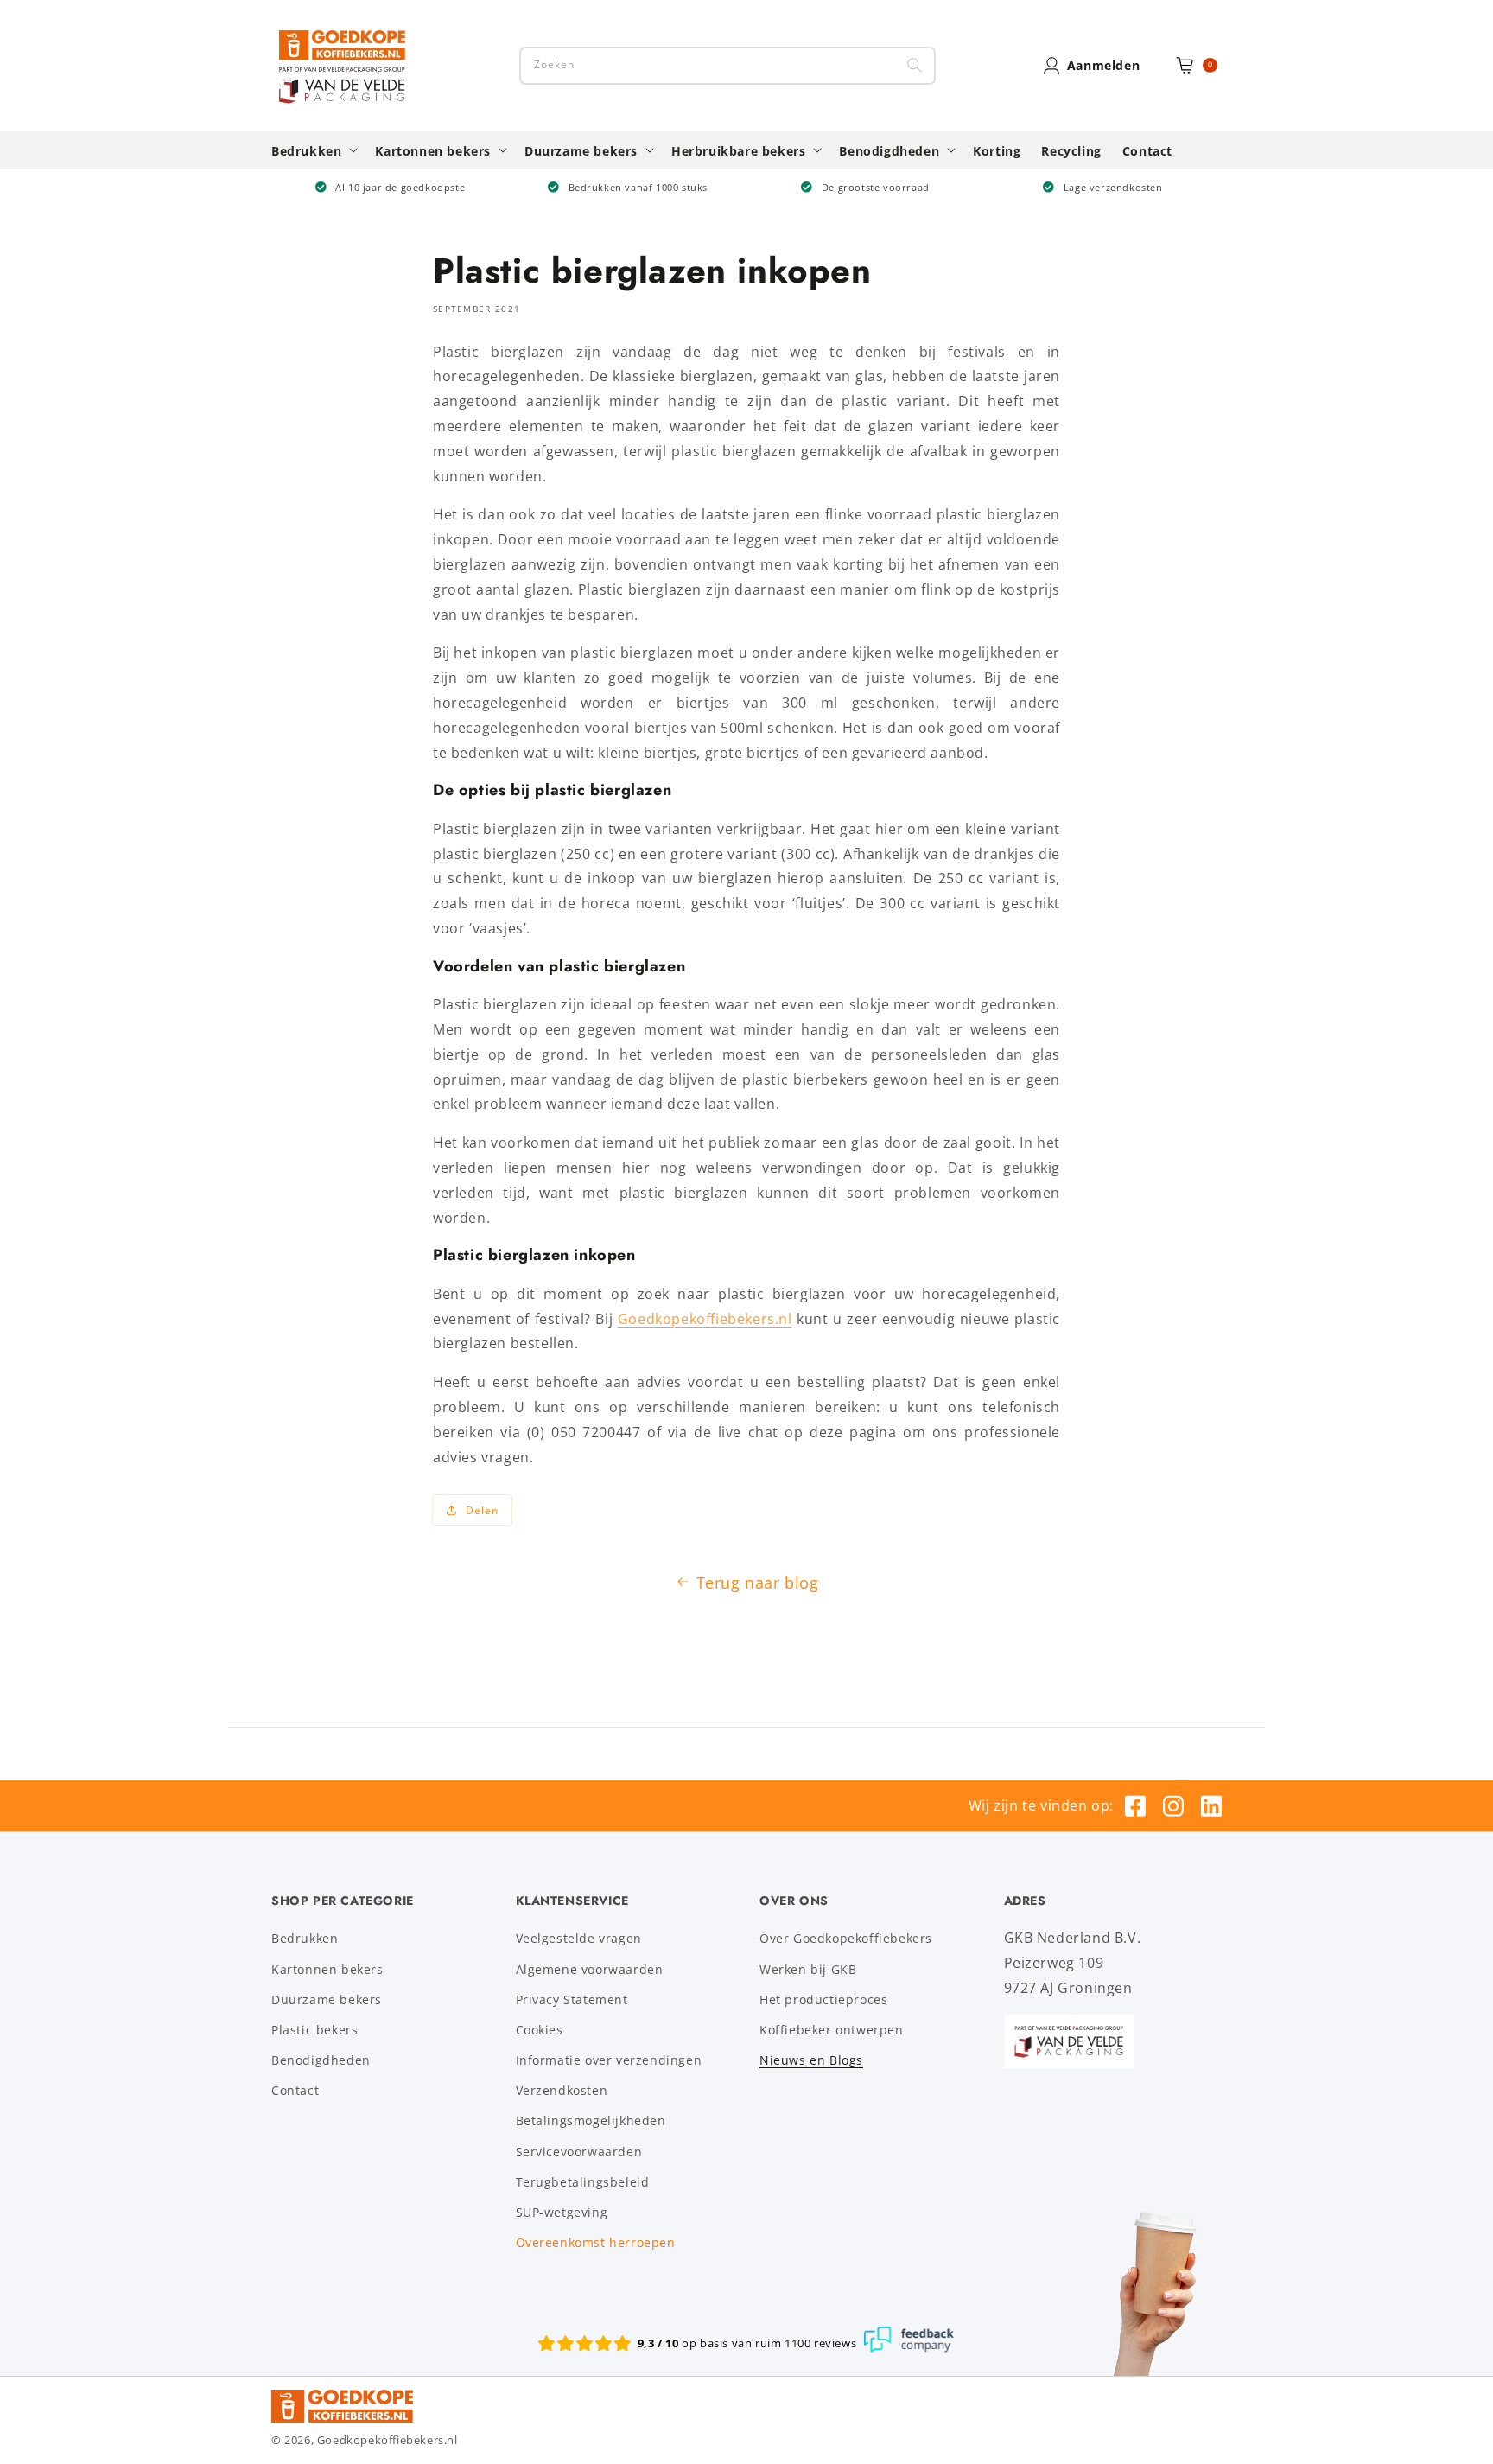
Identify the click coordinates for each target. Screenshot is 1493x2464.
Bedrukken (305, 1938)
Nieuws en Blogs (811, 2060)
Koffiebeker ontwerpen (832, 2030)
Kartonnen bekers (327, 1969)
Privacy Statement (572, 1999)
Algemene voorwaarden (590, 1969)
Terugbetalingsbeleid (583, 2182)
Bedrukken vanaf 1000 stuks (638, 187)
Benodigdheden (321, 2060)
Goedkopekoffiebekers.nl (705, 1319)
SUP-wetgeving (562, 2212)
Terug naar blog (758, 1582)
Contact (295, 2090)
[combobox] (727, 66)
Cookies (540, 2030)
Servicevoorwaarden (579, 2152)
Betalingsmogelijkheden (591, 2120)
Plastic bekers (314, 2030)
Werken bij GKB (808, 1969)
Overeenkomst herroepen (596, 2242)
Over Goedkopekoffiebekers (846, 1938)
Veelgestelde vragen (579, 1938)
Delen (482, 1510)
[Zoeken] (915, 66)
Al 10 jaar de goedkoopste (400, 187)
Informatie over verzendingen (609, 2060)
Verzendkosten (562, 2090)
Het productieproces (823, 1999)
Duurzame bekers (327, 1999)
